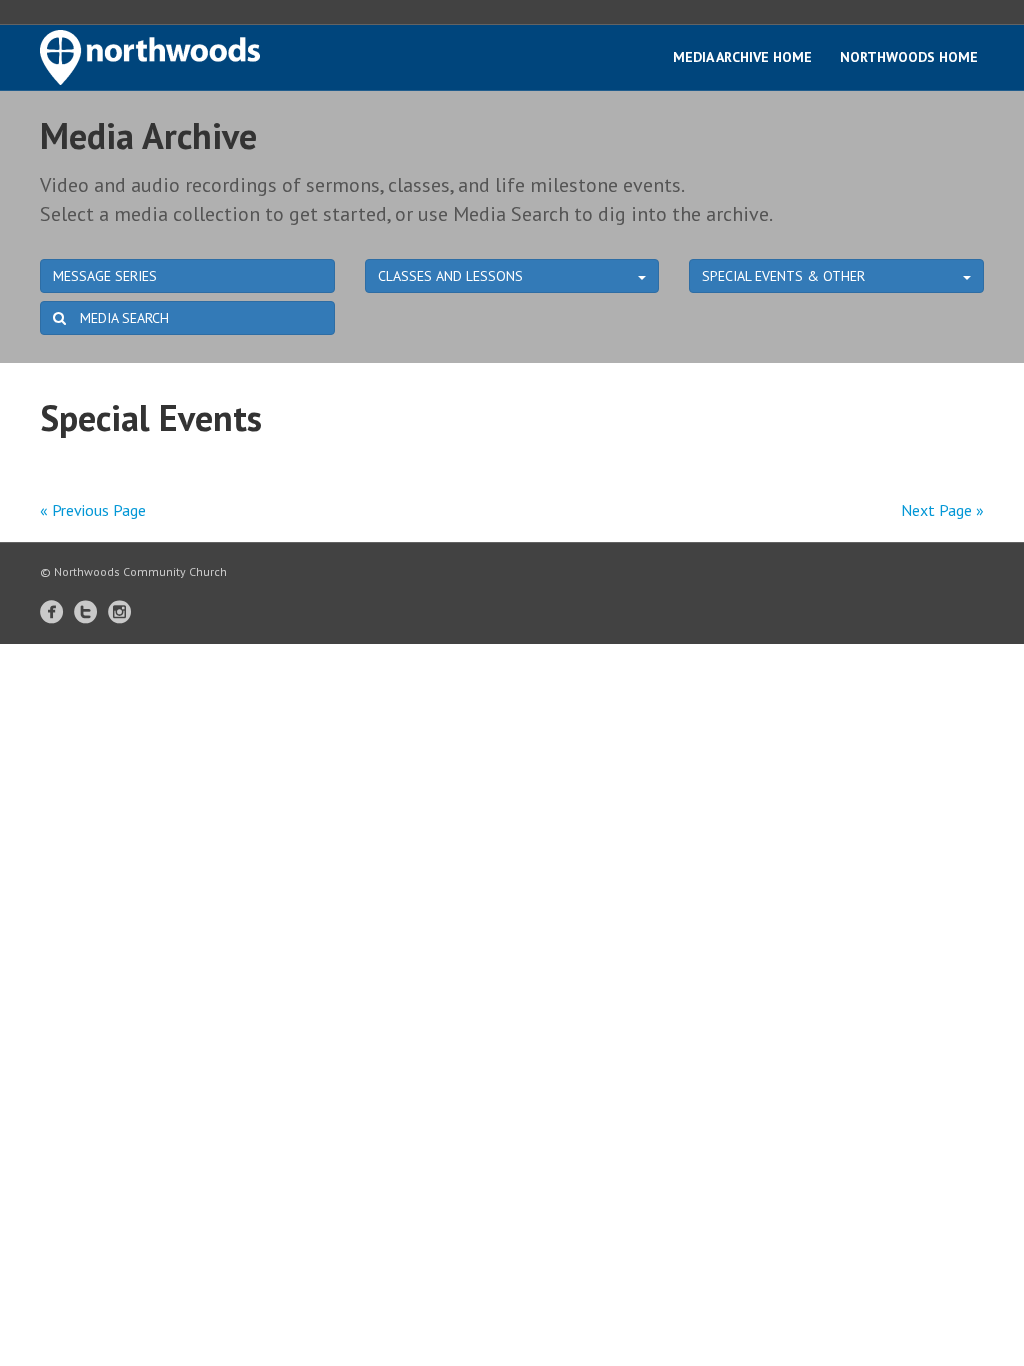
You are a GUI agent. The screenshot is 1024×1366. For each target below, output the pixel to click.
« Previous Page (93, 510)
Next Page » (942, 510)
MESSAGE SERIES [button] (105, 276)
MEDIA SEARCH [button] (122, 318)
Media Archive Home (742, 57)
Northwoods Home (909, 57)
